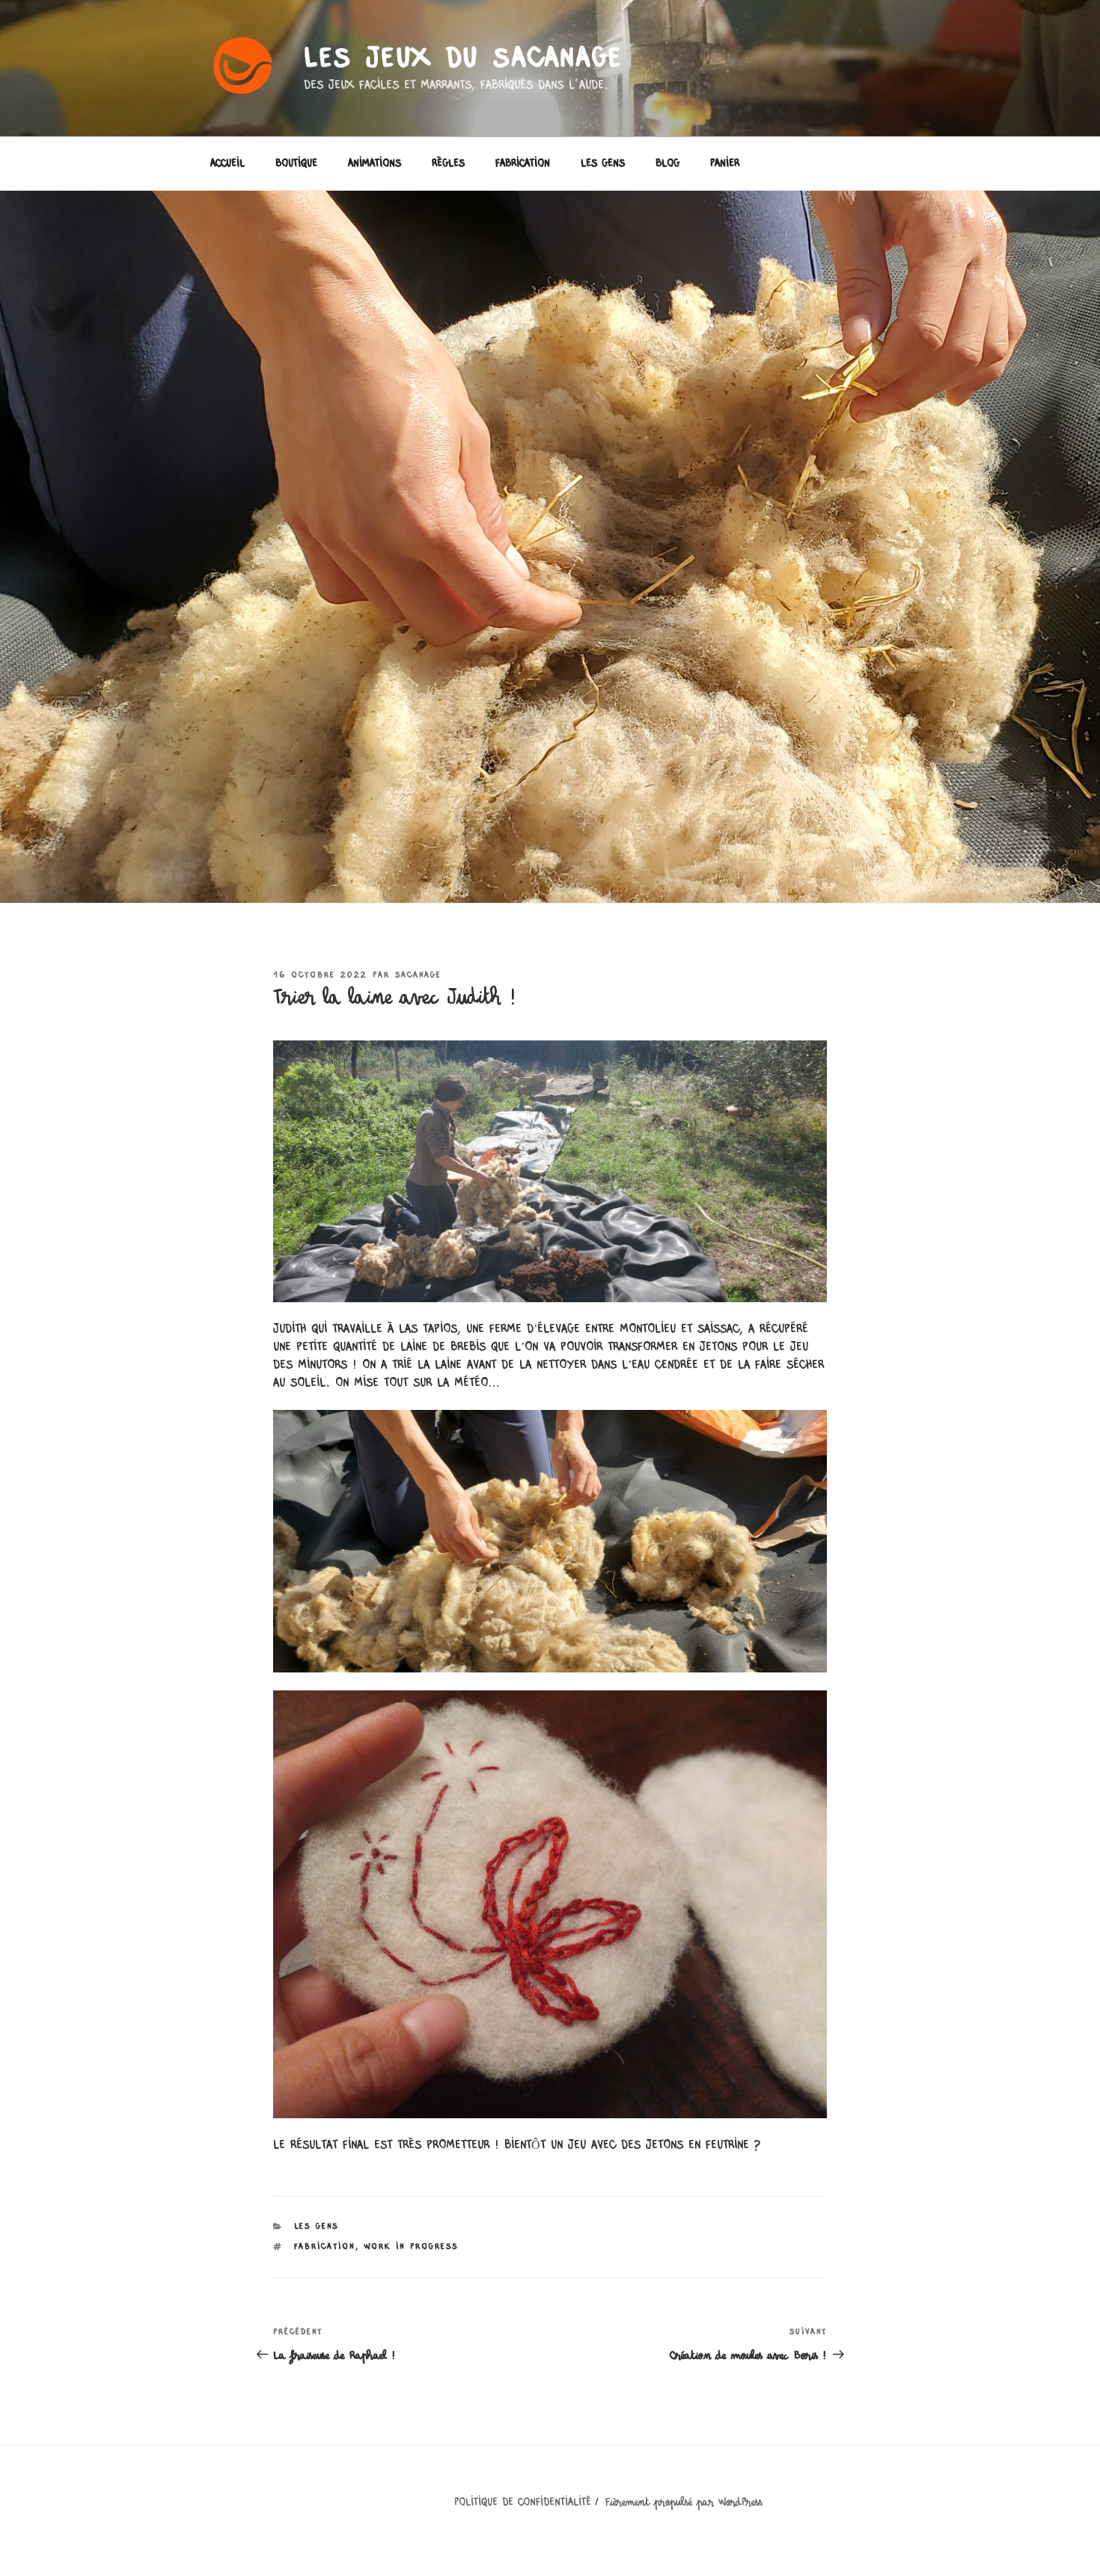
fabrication (325, 2247)
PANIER (725, 164)
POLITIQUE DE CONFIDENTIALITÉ (523, 2503)
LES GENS (603, 164)
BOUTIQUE (296, 164)
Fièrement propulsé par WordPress (684, 2503)
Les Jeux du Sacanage (464, 59)
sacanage (418, 975)
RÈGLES (448, 164)
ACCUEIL (227, 164)
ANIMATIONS (375, 164)
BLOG (667, 164)
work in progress (412, 2247)
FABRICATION (523, 164)
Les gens (317, 2226)
